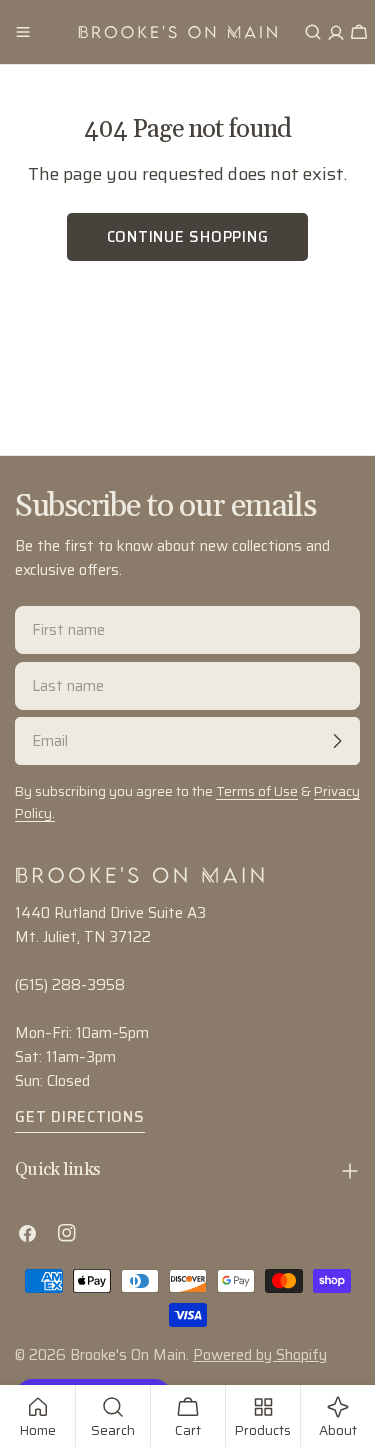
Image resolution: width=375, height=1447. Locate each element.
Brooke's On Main (128, 1355)
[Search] (313, 32)
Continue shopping (188, 237)
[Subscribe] (337, 741)
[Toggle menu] (23, 32)
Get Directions (80, 1117)
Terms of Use (257, 791)
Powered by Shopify (260, 1355)
